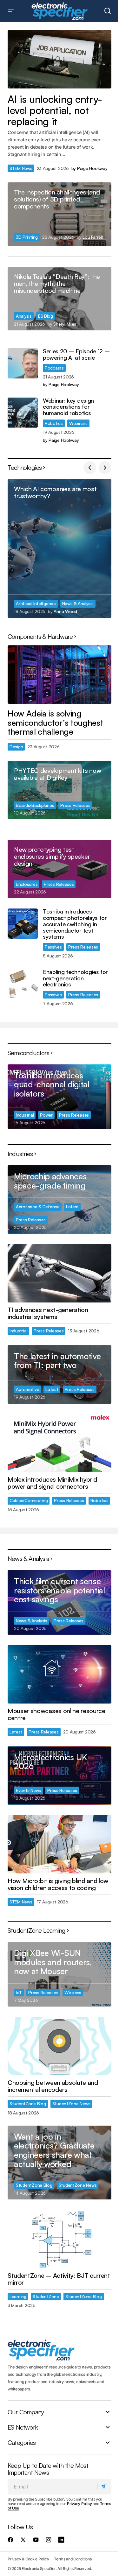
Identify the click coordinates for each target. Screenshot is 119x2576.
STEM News (21, 168)
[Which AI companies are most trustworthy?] (60, 548)
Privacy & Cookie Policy (28, 2559)
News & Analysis (78, 603)
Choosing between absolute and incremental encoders (53, 2086)
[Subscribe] (104, 2486)
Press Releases (75, 805)
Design (16, 747)
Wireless (73, 1992)
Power (46, 1115)
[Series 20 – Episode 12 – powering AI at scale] (23, 363)
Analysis (24, 316)
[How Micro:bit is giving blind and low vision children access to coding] (60, 1844)
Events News (28, 1790)
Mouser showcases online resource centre (56, 1714)
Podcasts (54, 368)
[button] (11, 11)
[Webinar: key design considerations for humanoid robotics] (23, 413)
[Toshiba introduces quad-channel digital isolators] (60, 1097)
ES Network (23, 2427)
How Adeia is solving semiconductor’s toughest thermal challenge (55, 723)
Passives (53, 947)
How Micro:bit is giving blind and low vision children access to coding (58, 1884)
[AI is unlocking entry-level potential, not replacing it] (60, 59)
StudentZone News (71, 2103)
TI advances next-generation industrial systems (48, 1313)
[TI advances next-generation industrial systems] (60, 1273)
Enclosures (27, 884)
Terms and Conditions (73, 2559)
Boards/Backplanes (35, 805)
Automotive (27, 1389)
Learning (18, 2296)
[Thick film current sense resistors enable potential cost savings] (60, 1602)
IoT (19, 1992)
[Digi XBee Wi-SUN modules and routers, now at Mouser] (60, 1974)
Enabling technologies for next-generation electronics (75, 978)
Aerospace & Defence (38, 1207)
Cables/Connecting (29, 1500)
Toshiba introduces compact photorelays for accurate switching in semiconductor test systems (75, 924)
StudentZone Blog (28, 2103)
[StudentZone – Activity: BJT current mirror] (60, 2239)
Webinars (78, 423)
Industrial (25, 1115)
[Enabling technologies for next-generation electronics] (23, 984)
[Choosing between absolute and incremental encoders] (60, 2046)
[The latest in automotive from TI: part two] (60, 1374)
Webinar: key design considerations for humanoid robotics (68, 407)
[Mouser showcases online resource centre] (60, 1674)
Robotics (54, 423)
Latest (72, 1207)
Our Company (26, 2412)
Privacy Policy (79, 2504)
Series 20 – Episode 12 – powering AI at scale (76, 355)
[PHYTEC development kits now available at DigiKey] (60, 790)
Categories (22, 2442)
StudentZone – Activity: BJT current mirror (59, 2279)
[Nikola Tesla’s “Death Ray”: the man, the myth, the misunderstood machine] (60, 299)
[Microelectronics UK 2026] (60, 1775)
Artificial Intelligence (36, 603)
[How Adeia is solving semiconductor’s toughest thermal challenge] (60, 674)
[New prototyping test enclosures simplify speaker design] (60, 869)
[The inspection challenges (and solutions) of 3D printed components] (60, 214)
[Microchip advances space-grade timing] (60, 1200)
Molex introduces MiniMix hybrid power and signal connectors (52, 1483)
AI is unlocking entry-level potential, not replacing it (55, 110)
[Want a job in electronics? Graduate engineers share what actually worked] (60, 2163)
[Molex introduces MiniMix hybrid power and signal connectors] (60, 1443)
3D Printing (27, 237)
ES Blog (46, 316)
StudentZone (46, 2296)
